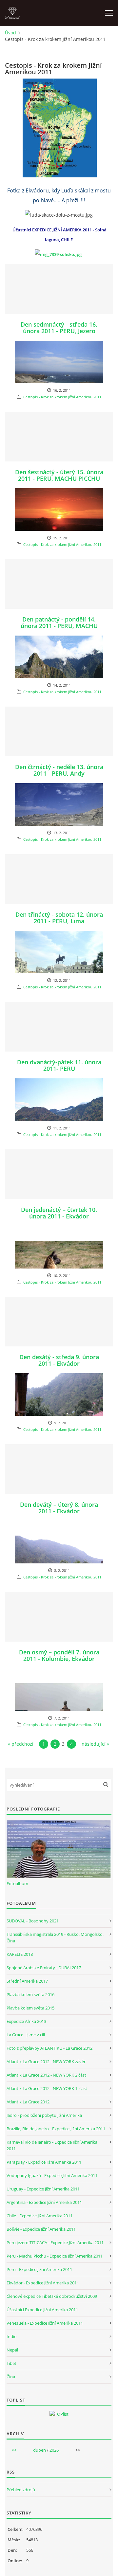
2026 (54, 2450)
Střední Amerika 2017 (27, 1981)
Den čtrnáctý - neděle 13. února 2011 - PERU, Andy (59, 770)
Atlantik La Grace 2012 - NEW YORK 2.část (46, 2075)
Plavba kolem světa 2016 (30, 1994)
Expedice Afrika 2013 (26, 2021)
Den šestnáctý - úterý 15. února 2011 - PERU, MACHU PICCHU (59, 475)
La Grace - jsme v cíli (26, 2035)
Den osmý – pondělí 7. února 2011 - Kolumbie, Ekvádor (59, 1655)
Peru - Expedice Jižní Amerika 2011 (39, 2269)
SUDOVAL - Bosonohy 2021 (33, 1921)
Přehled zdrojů (21, 2490)
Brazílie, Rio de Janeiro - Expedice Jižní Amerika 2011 (56, 2129)
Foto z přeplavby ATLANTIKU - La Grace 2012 (49, 2048)
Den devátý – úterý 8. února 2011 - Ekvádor (59, 1508)
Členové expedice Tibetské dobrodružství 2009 (52, 2296)
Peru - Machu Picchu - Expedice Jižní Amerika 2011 (55, 2256)
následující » (95, 1744)
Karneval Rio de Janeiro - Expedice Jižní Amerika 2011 (52, 2145)
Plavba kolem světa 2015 (30, 2008)
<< (14, 2450)
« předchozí (21, 1744)
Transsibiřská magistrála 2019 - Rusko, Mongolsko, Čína (55, 1937)
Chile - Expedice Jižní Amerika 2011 (39, 2216)
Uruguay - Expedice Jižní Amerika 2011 (43, 2189)
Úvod (10, 33)
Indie (11, 2336)
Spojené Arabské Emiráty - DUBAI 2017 (44, 1968)
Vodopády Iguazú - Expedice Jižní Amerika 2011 (52, 2175)
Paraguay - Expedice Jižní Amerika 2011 (44, 2162)
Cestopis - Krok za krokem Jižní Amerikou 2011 (62, 397)
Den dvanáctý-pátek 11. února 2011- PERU (59, 1065)
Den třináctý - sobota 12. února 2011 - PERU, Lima (59, 918)
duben (39, 2450)
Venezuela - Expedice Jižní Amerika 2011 (45, 2323)
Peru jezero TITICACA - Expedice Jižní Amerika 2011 (55, 2243)
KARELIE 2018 (20, 1954)
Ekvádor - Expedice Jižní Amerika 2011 (43, 2283)
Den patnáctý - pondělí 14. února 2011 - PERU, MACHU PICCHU (59, 626)
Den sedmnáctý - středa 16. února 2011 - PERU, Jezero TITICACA (59, 331)
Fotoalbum (17, 1883)
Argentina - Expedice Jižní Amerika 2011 (44, 2202)
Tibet (11, 2363)
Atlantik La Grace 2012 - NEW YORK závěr (46, 2062)
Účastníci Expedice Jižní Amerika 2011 (42, 2310)
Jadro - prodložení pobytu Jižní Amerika (44, 2115)
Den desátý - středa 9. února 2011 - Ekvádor (59, 1360)
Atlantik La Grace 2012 (28, 2102)
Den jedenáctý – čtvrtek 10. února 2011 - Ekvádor (59, 1213)
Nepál (12, 2350)
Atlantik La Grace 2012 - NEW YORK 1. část (47, 2088)
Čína (11, 2377)
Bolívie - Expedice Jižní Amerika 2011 (41, 2229)
